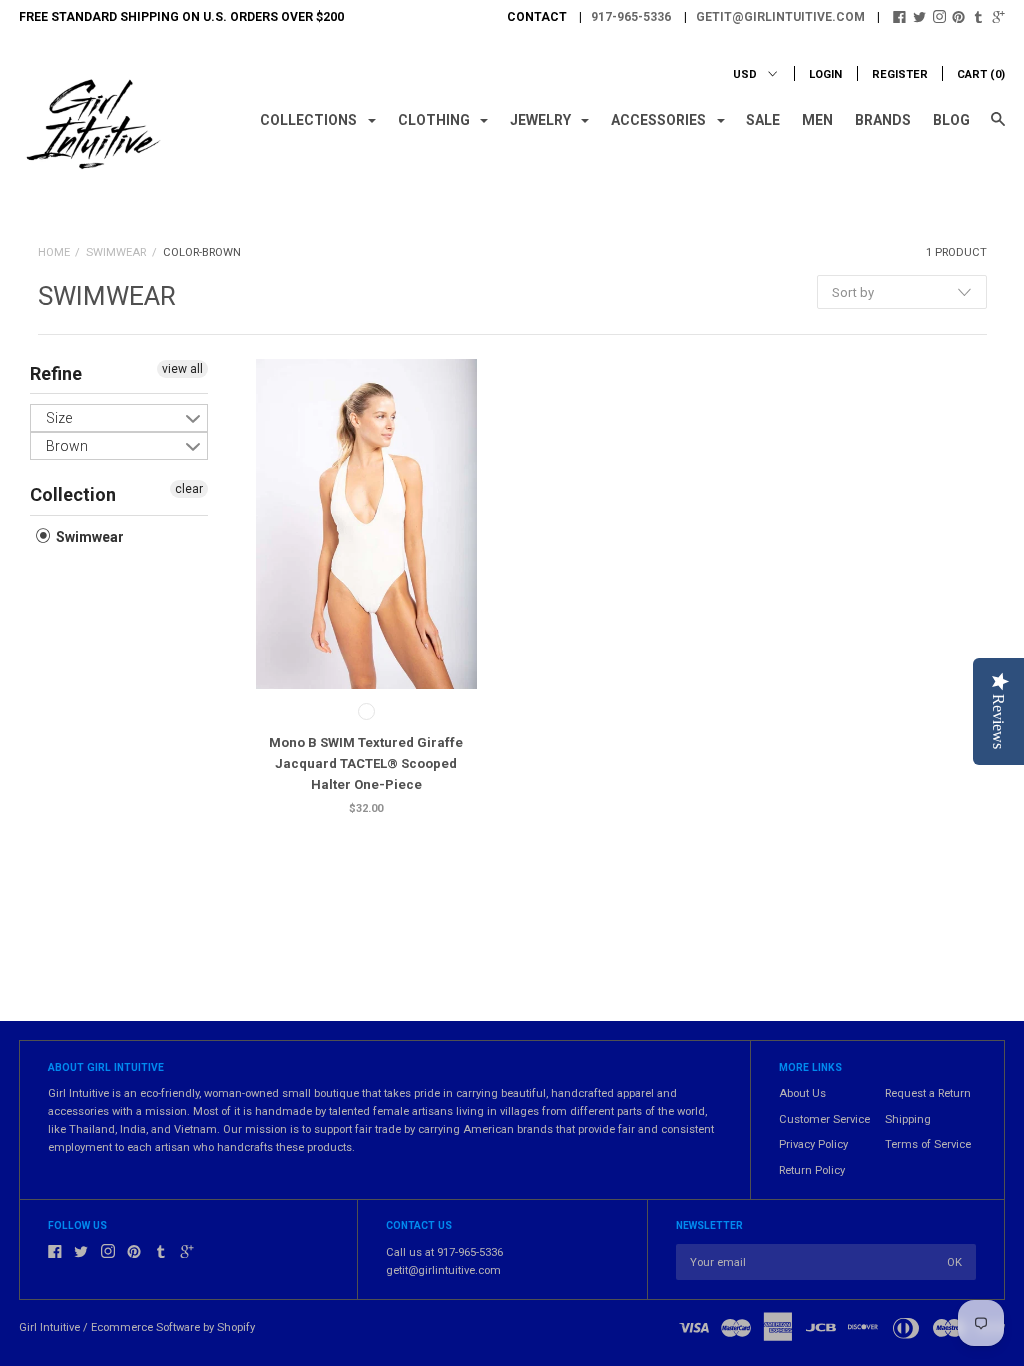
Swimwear (116, 252)
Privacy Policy (813, 1144)
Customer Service (824, 1119)
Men (817, 120)
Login (825, 74)
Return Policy (812, 1170)
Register (900, 74)
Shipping (908, 1119)
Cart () (981, 74)
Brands (883, 120)
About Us (802, 1093)
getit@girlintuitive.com (780, 17)
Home (54, 252)
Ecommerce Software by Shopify (173, 1327)
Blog (951, 120)
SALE (763, 120)
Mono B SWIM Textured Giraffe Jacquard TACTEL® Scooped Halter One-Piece (366, 763)
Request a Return (928, 1093)
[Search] (998, 128)
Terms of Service (928, 1144)
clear (189, 489)
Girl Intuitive (49, 1327)
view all (182, 369)
